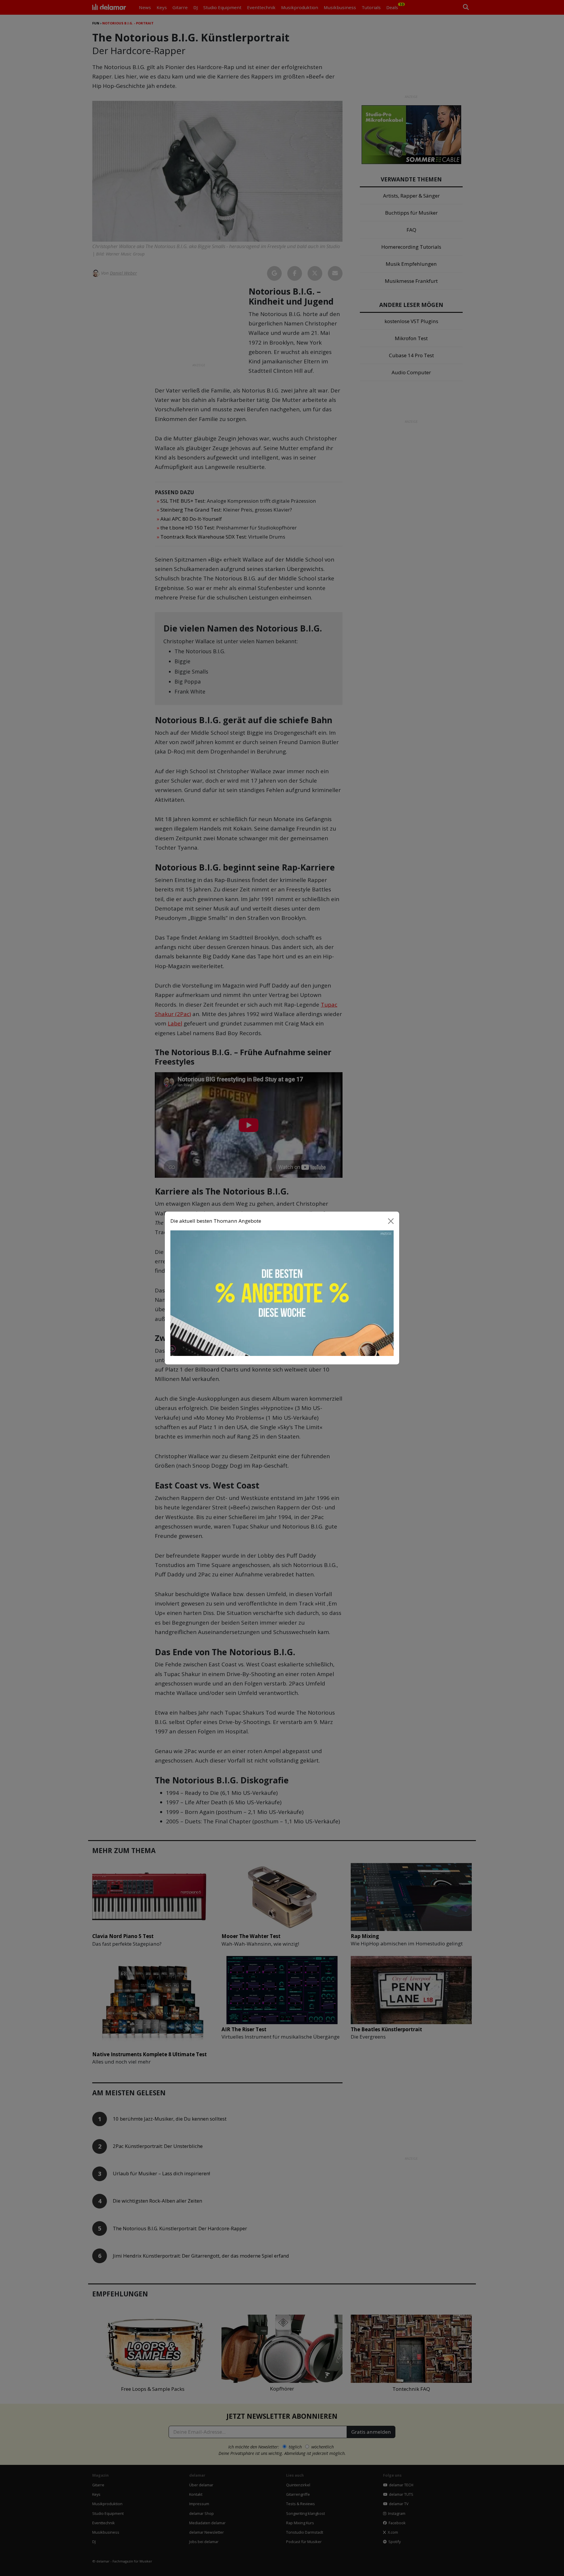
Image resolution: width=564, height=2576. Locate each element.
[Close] (391, 1221)
